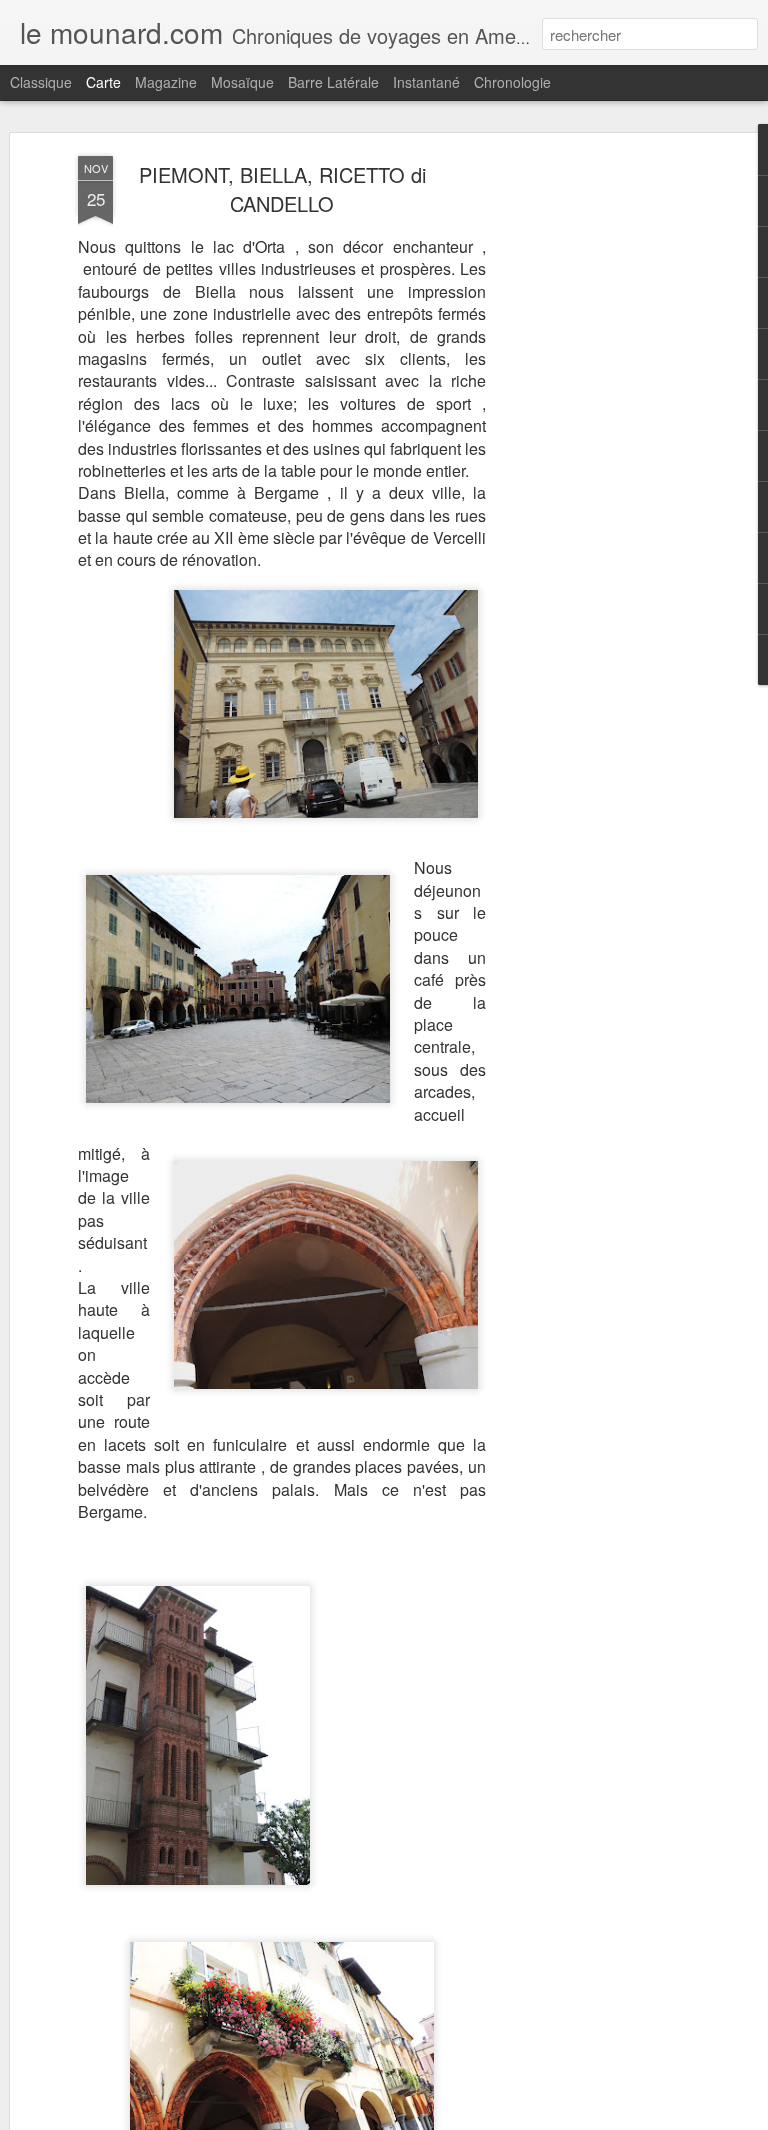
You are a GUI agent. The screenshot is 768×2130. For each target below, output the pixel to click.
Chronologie (512, 82)
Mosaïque (242, 82)
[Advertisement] (596, 471)
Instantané (426, 82)
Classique (41, 82)
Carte (103, 82)
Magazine (166, 82)
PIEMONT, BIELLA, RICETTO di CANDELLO (282, 189)
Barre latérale (333, 82)
